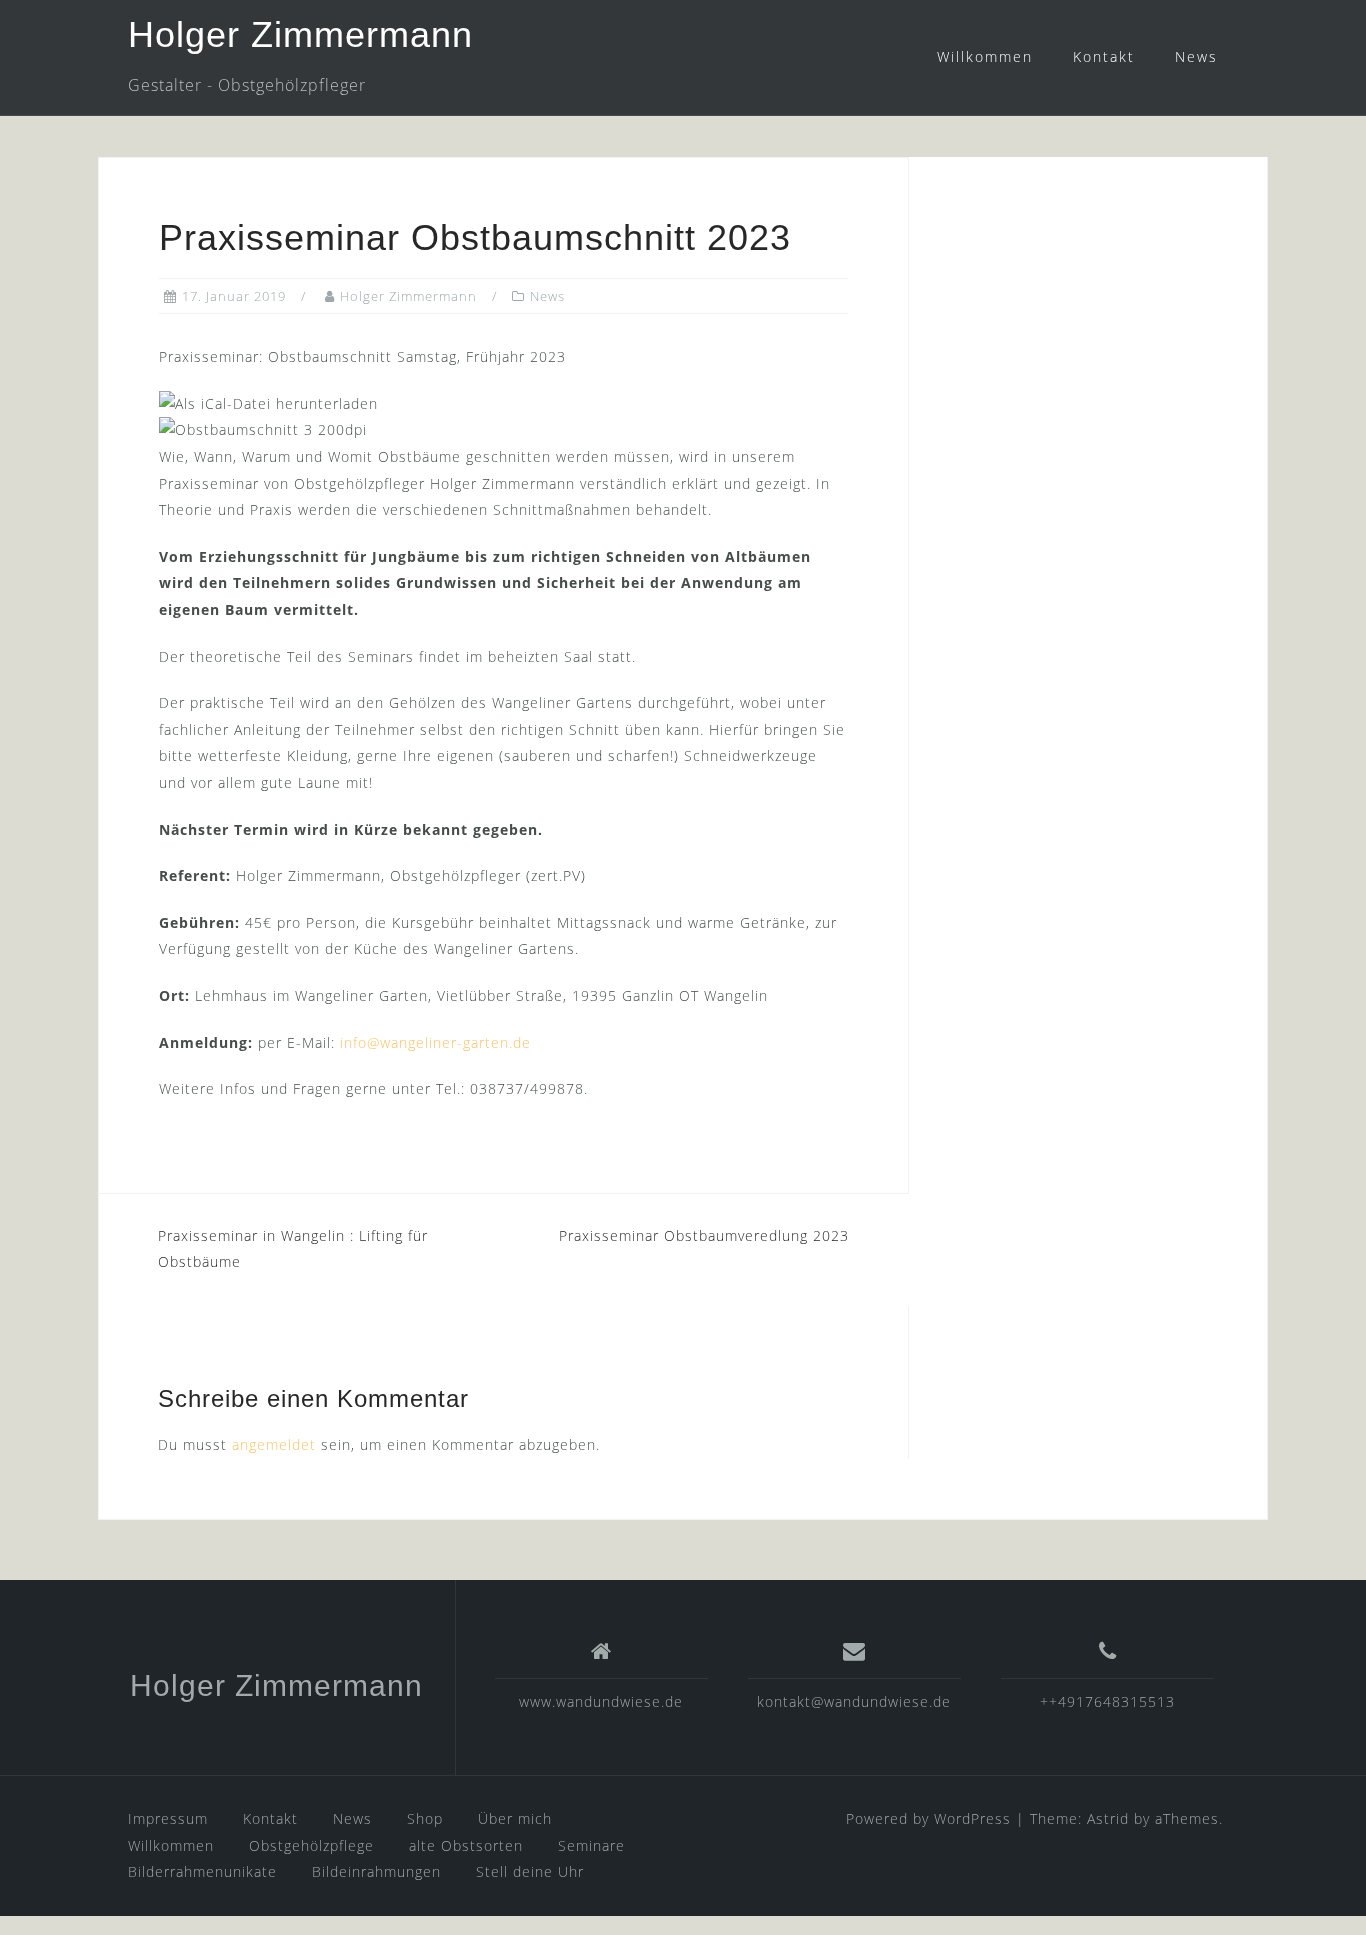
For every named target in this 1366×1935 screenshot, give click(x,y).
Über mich (515, 1818)
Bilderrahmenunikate (202, 1871)
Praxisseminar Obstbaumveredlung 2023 (704, 1235)
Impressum (168, 1818)
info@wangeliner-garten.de (435, 1042)
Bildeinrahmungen (376, 1871)
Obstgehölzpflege (311, 1845)
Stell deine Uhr (530, 1871)
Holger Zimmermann (300, 34)
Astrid (1108, 1818)
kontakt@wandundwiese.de (854, 1701)
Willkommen (985, 56)
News (1196, 56)
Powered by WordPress (928, 1818)
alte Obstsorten (466, 1845)
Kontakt (1104, 56)
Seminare (591, 1845)
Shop (425, 1818)
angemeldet (274, 1444)
